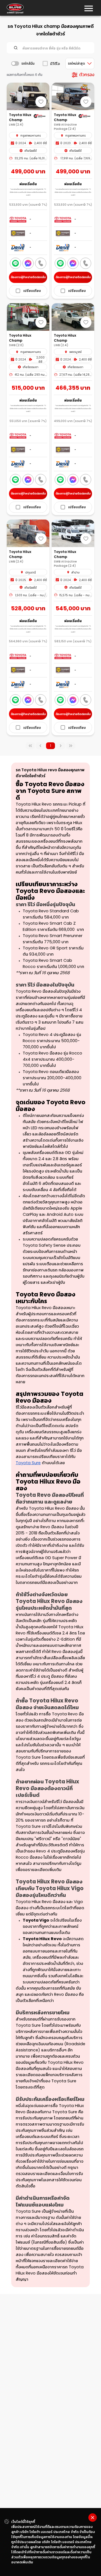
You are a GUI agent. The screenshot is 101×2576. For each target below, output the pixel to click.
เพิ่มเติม (27, 2562)
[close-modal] (93, 2518)
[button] (28, 291)
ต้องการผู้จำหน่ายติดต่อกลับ (28, 277)
